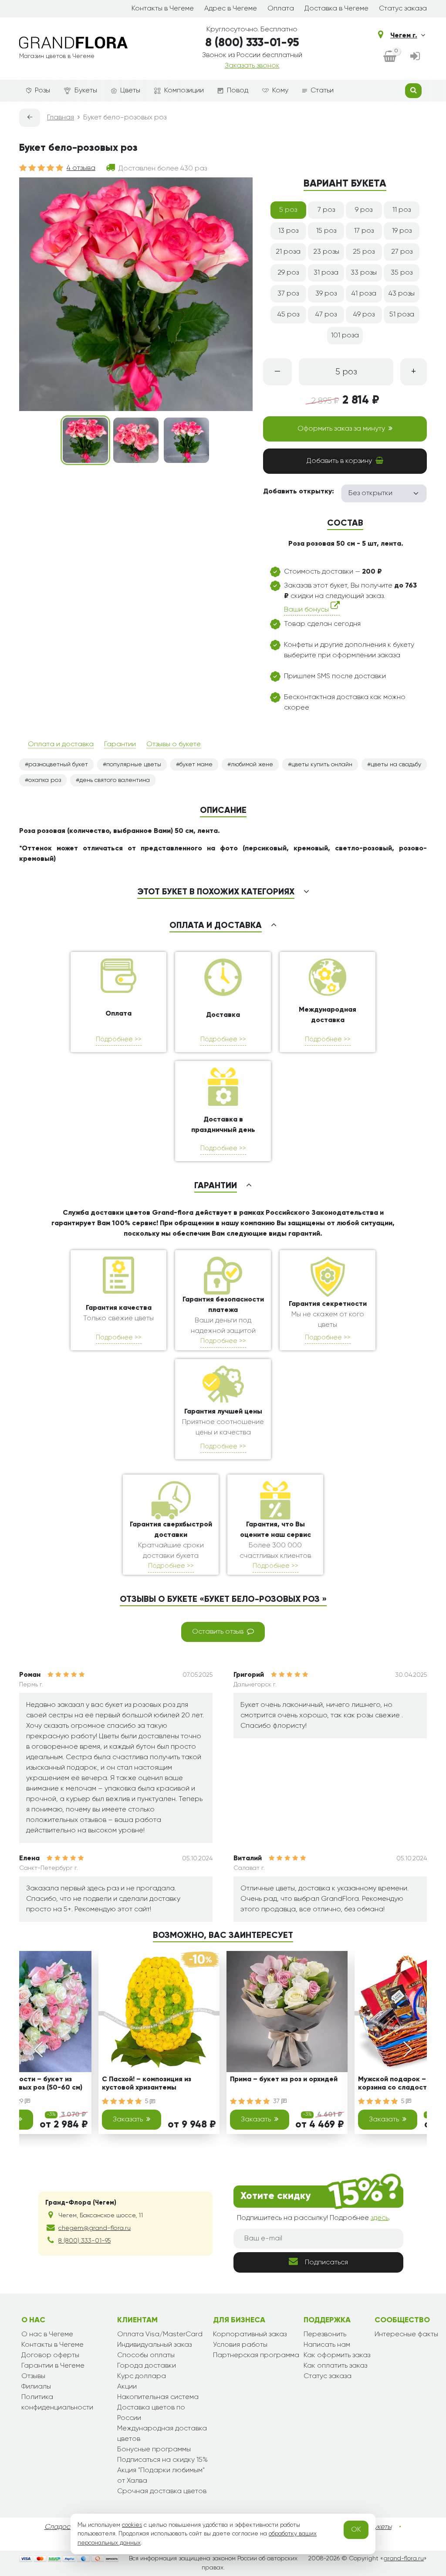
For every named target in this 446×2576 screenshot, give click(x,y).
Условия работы (240, 2345)
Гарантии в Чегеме (53, 2366)
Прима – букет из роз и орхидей (284, 2080)
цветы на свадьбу (396, 765)
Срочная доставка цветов (162, 2491)
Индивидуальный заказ (154, 2345)
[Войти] (415, 57)
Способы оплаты (146, 2355)
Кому (280, 91)
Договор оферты (50, 2355)
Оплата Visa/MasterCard (160, 2335)
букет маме (196, 765)
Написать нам (327, 2345)
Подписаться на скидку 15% (162, 2460)
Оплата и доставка (61, 744)
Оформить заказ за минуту (341, 429)
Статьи (322, 91)
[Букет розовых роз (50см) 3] (186, 440)
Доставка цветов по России (151, 2413)
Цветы (130, 91)
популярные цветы (134, 765)
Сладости (61, 2527)
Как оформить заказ (337, 2355)
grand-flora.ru (404, 2559)
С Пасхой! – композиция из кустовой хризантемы (147, 2084)
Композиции (184, 91)
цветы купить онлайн (322, 765)
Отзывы (33, 2376)
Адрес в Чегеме (231, 9)
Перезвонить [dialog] (325, 2335)
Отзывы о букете (174, 744)
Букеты (86, 91)
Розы (42, 91)
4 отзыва (81, 168)
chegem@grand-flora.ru (95, 2228)
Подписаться (326, 2263)
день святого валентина (115, 780)
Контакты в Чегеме (163, 9)
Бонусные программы (154, 2450)
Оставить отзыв (218, 1632)
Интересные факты (406, 2335)
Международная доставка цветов (162, 2434)
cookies (132, 2525)
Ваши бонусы (307, 610)
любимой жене (252, 765)
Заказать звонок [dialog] (252, 66)
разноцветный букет (58, 765)
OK (356, 2530)
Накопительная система (158, 2397)
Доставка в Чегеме (336, 9)
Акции (127, 2387)
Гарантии (120, 744)
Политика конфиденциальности (57, 2403)
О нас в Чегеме (47, 2335)
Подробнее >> (119, 1039)
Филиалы (36, 2387)
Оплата (281, 9)
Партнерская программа (256, 2355)
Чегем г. (404, 36)
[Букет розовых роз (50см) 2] (136, 440)
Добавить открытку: (299, 492)
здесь (380, 2218)
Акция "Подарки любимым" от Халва (161, 2476)
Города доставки (147, 2366)
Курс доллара (142, 2376)
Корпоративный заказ (250, 2335)
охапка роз (45, 780)
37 (277, 2101)
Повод (238, 91)
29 (21, 2101)
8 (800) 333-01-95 (252, 43)
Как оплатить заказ (335, 2366)
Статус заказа (403, 9)
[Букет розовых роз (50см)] (85, 440)
